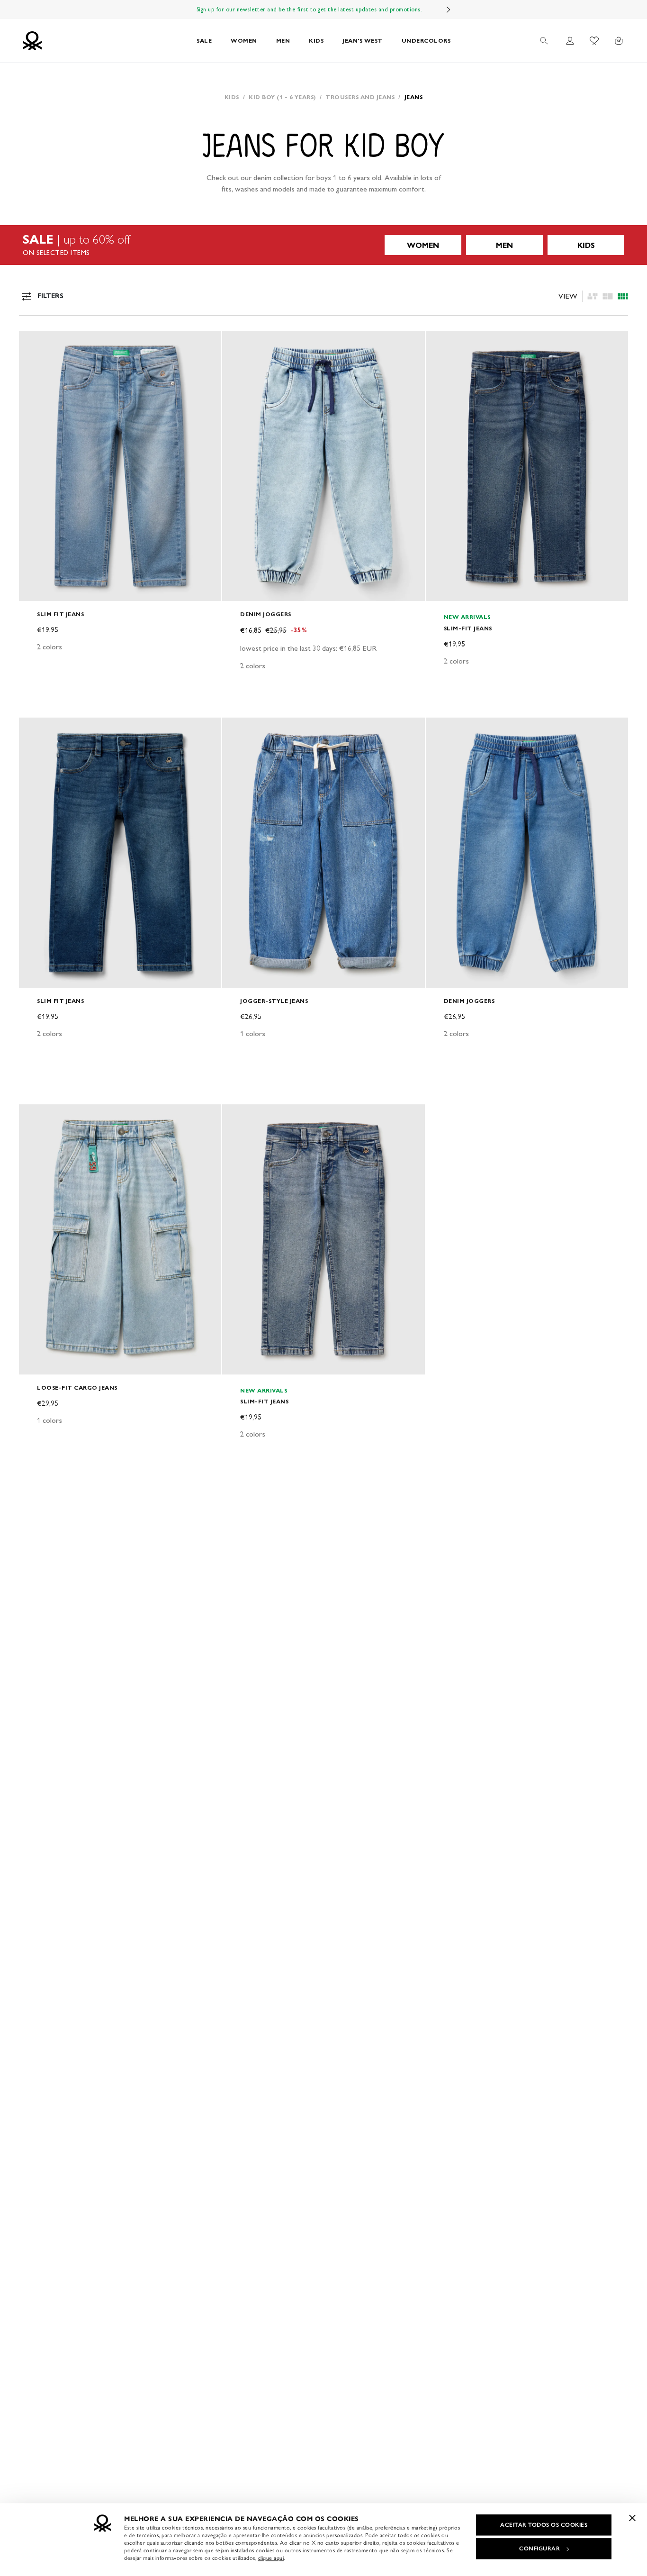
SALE (204, 41)
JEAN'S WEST (363, 41)
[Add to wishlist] (34, 343)
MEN (283, 41)
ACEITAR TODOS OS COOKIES (544, 2525)
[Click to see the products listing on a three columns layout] (623, 296)
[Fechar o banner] (632, 2518)
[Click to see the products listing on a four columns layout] (608, 296)
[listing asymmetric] (593, 296)
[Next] (449, 9)
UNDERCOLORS (426, 41)
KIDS (316, 41)
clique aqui (271, 2558)
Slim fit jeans (60, 614)
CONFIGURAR (539, 2549)
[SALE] (323, 245)
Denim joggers (266, 614)
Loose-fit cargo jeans (77, 1388)
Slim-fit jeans (468, 628)
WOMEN (244, 41)
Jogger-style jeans (274, 1001)
